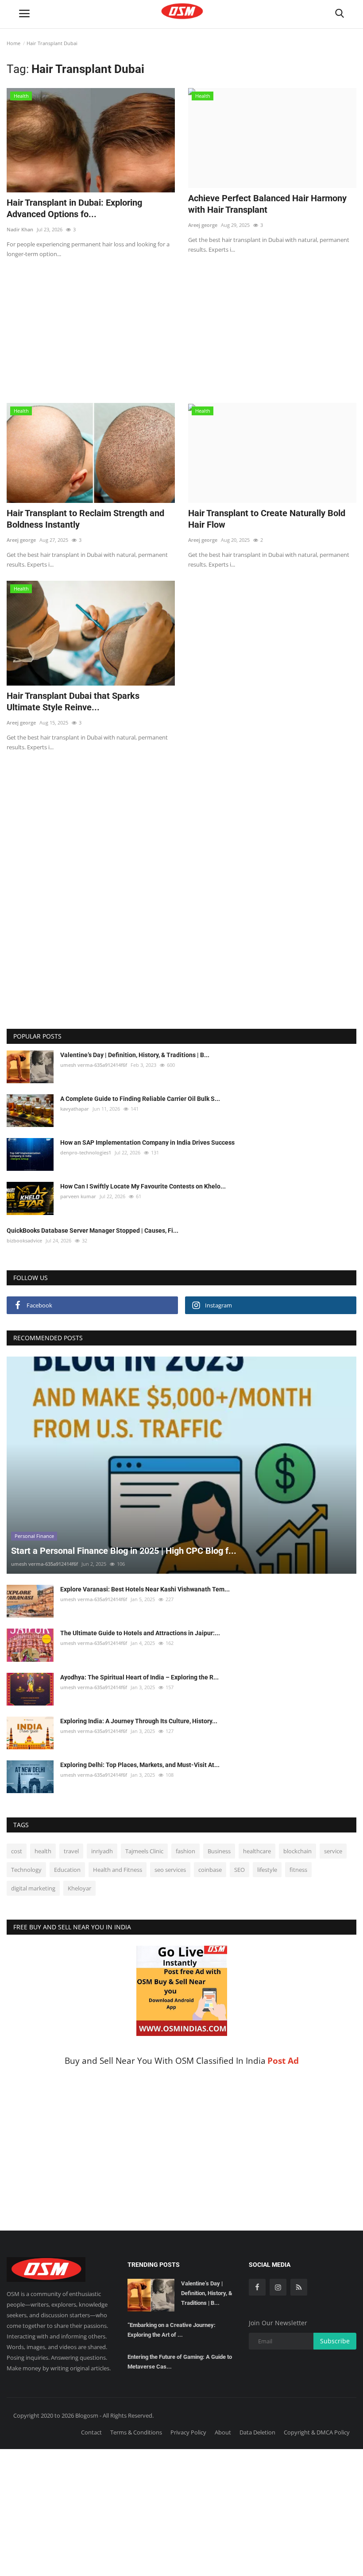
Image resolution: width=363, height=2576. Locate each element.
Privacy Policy (188, 2432)
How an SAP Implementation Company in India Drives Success (147, 1142)
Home (14, 43)
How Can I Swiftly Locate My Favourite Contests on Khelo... (143, 1186)
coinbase (210, 1870)
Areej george (203, 225)
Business (219, 1851)
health (43, 1851)
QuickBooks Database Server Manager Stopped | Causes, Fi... (93, 1230)
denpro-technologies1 (86, 1152)
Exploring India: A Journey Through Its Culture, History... (139, 1721)
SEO (239, 1870)
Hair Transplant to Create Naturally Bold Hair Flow (267, 519)
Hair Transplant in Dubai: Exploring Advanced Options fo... (74, 208)
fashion (185, 1851)
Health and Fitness (118, 1870)
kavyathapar (75, 1109)
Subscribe (335, 2341)
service (333, 1851)
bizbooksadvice (24, 1240)
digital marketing (33, 1888)
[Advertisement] (181, 325)
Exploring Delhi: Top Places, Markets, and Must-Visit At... (140, 1765)
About (223, 2432)
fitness (298, 1870)
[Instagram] (278, 2287)
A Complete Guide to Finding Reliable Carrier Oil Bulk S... (140, 1099)
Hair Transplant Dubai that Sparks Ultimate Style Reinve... (73, 701)
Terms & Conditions (136, 2432)
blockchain (297, 1851)
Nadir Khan (20, 229)
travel (71, 1851)
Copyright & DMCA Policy (317, 2432)
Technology (26, 1870)
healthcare (257, 1851)
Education (67, 1870)
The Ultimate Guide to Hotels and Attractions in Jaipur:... (140, 1633)
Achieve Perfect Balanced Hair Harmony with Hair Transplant (267, 204)
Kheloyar (79, 1888)
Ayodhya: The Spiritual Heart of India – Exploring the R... (139, 1677)
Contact (91, 2432)
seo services (170, 1870)
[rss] (299, 2287)
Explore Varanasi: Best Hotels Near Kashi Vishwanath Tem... (145, 1589)
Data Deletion (257, 2432)
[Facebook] (257, 2287)
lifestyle (267, 1870)
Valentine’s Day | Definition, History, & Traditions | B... (135, 1055)
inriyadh (102, 1851)
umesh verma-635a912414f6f (94, 1065)
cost (17, 1851)
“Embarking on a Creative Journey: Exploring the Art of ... (172, 2330)
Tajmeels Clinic (144, 1851)
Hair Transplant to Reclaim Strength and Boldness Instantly (85, 519)
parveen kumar (78, 1196)
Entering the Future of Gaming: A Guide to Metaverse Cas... (180, 2362)
